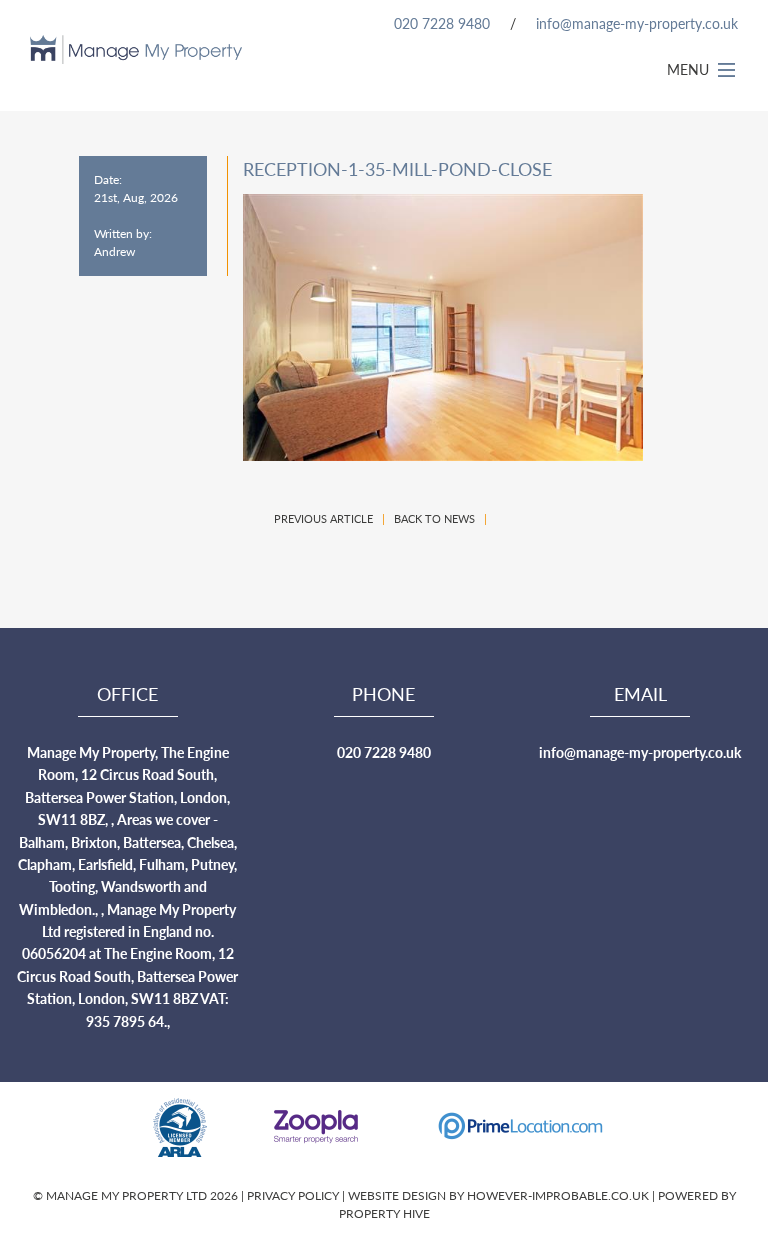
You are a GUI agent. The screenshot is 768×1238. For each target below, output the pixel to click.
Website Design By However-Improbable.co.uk (498, 1195)
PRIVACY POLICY (294, 1195)
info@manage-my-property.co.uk (637, 23)
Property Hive (384, 1213)
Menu (690, 69)
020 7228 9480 (442, 23)
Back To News (434, 518)
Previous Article (323, 518)
